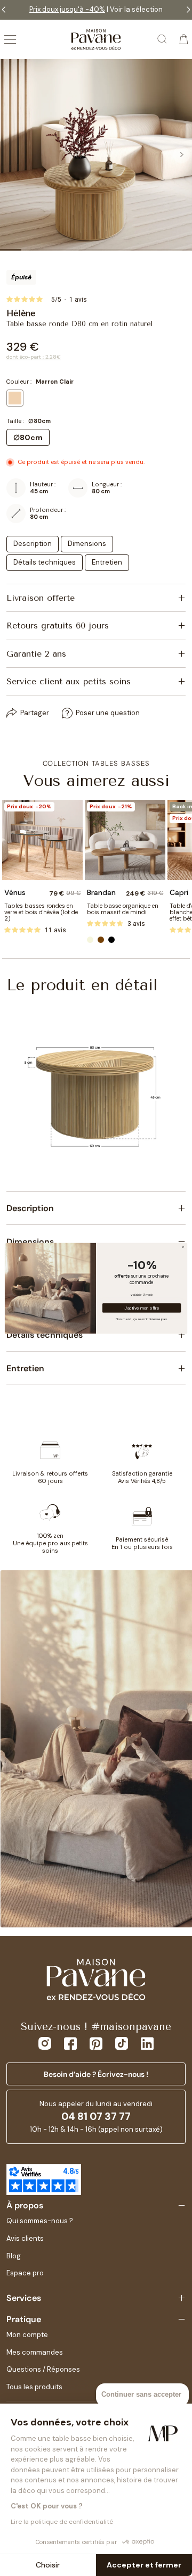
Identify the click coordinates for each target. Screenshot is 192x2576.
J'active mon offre (142, 1308)
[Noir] (111, 940)
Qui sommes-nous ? (40, 2221)
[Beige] (90, 940)
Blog (14, 2256)
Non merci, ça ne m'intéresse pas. (142, 1318)
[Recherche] (163, 39)
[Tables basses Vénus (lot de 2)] (42, 840)
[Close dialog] (183, 1246)
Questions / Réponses (43, 2369)
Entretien (107, 562)
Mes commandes (35, 2352)
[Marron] (101, 940)
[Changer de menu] (10, 39)
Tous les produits (34, 2387)
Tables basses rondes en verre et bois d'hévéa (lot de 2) (41, 912)
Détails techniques (45, 562)
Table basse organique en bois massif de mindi (123, 909)
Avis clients (25, 2238)
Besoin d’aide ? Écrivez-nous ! (96, 2074)
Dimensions (87, 544)
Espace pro (25, 2273)
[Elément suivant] (181, 155)
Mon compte (27, 2335)
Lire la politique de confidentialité (62, 2522)
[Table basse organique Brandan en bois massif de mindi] (125, 840)
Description (33, 544)
